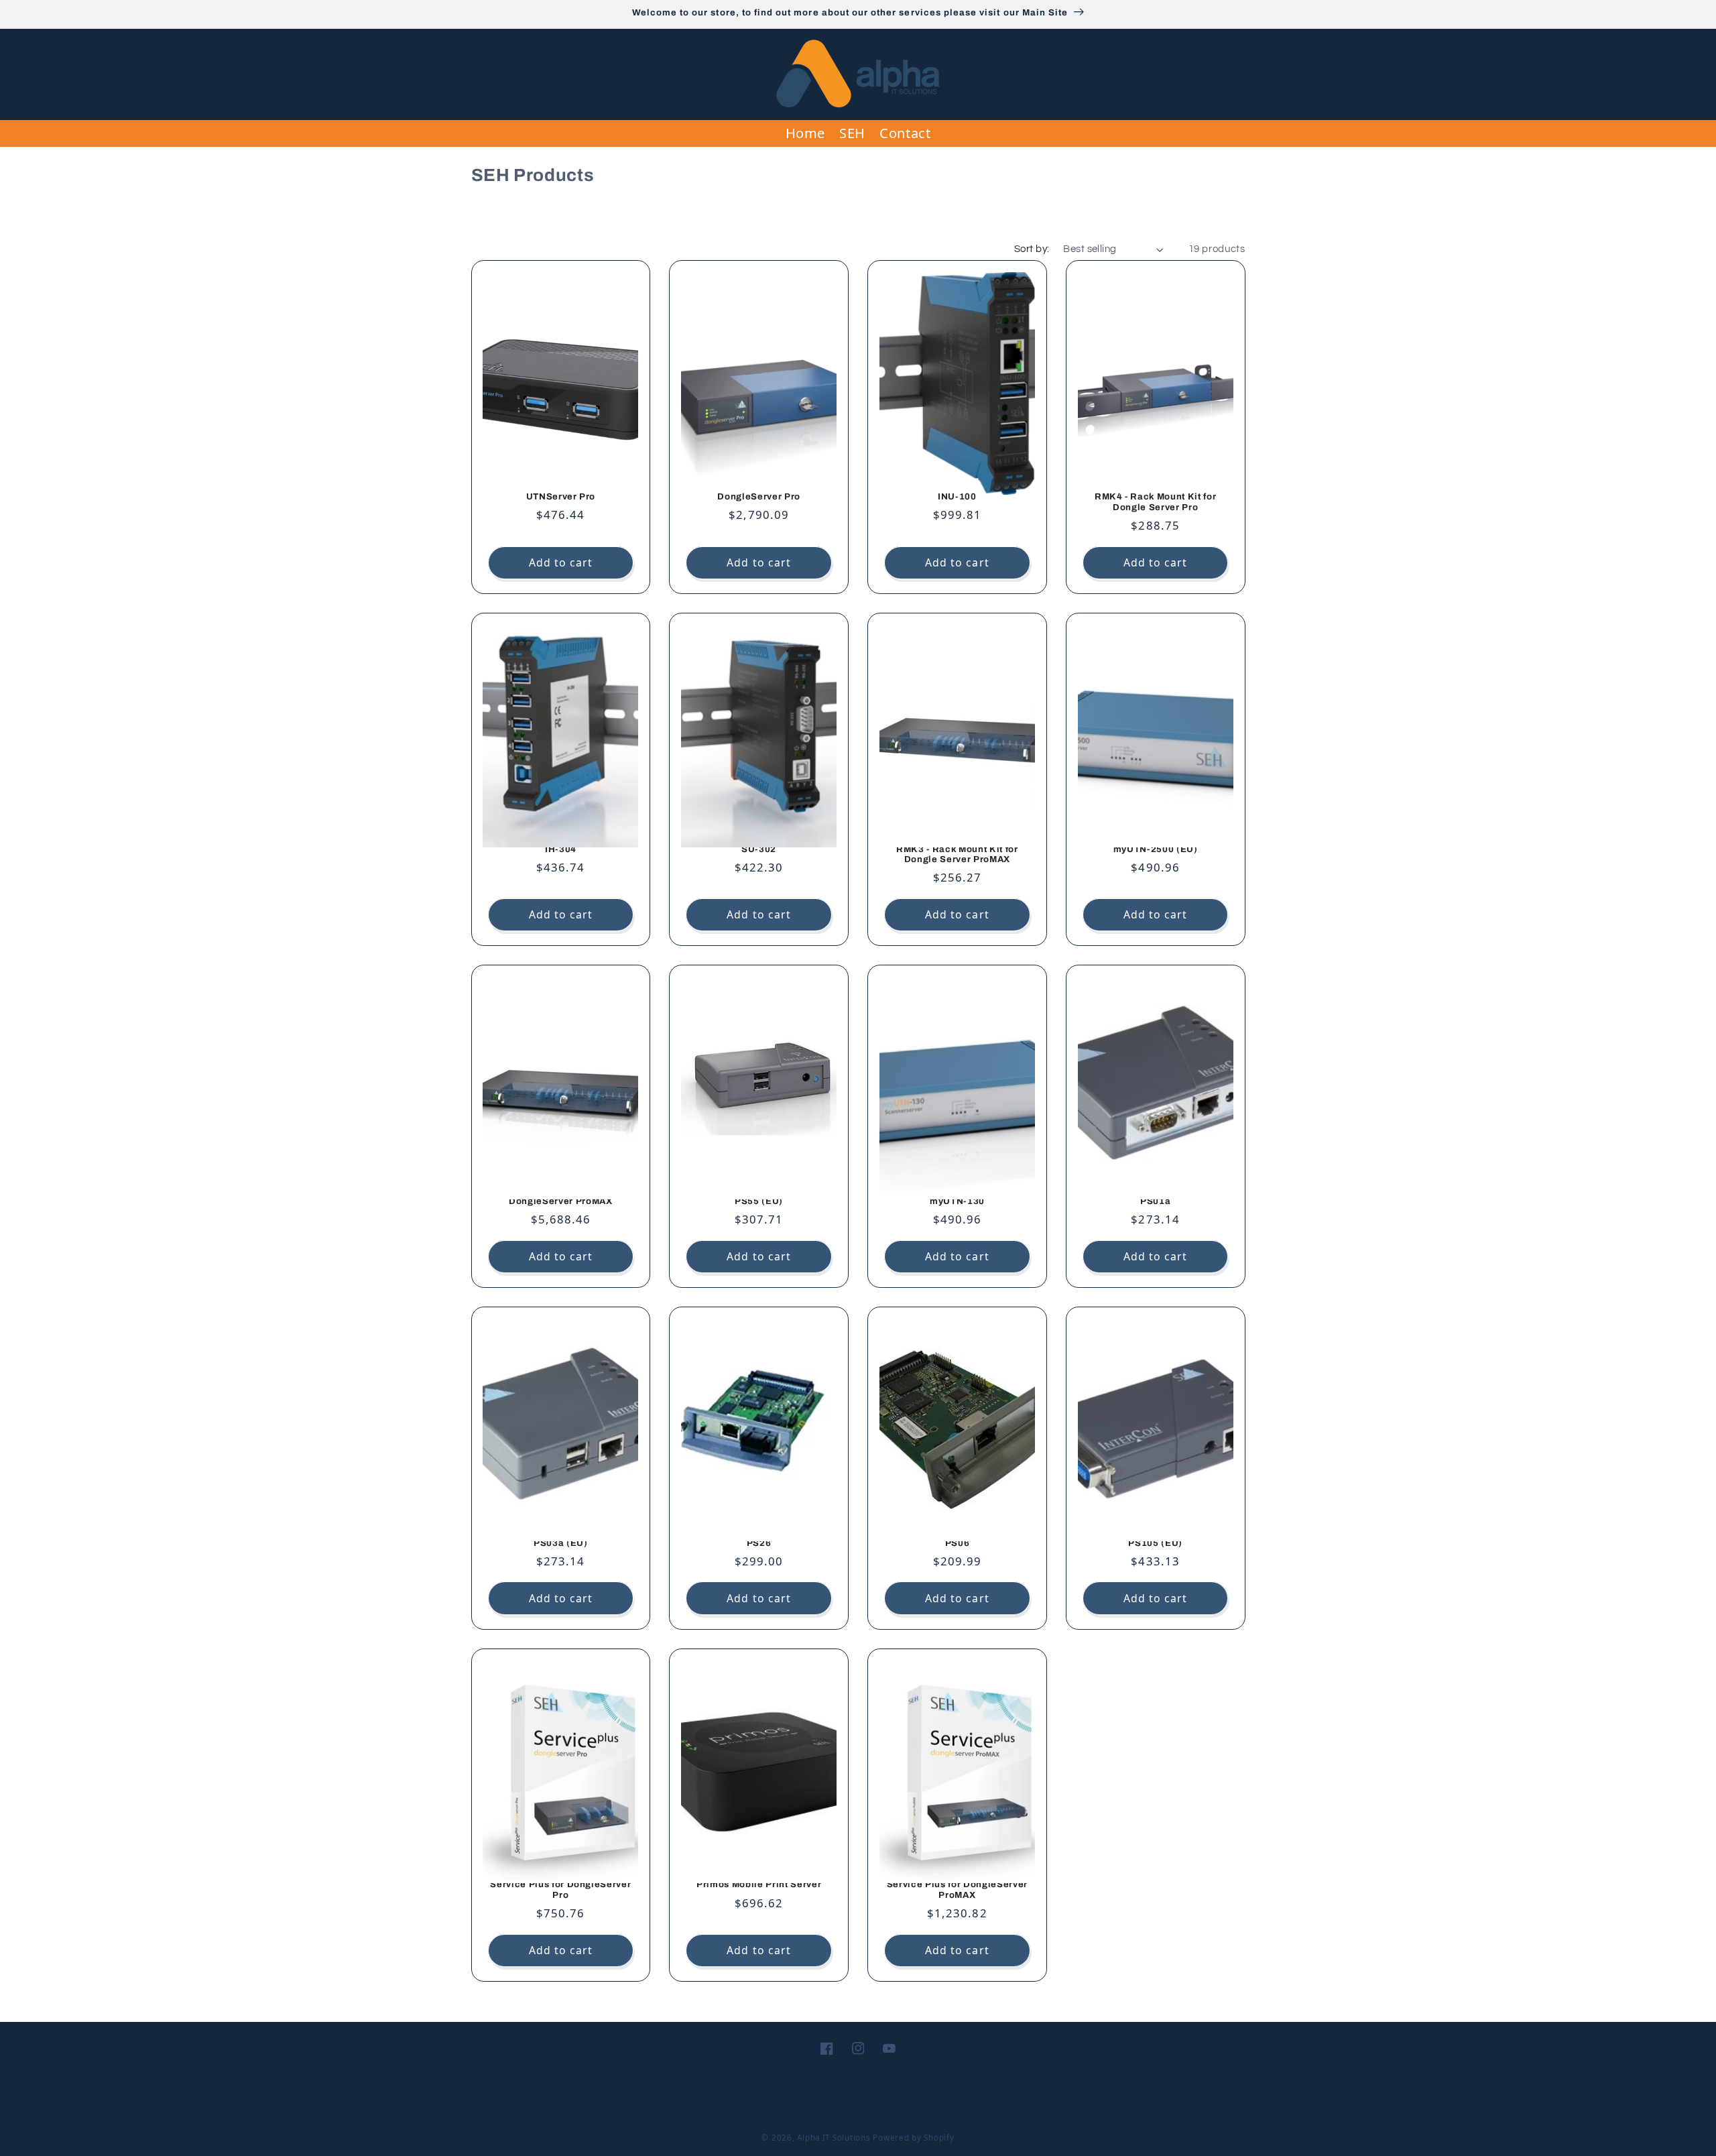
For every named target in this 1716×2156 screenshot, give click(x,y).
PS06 (958, 1543)
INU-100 (957, 496)
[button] (29, 74)
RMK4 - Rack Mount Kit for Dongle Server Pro (1156, 502)
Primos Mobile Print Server (759, 1884)
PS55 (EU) (759, 1201)
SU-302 (759, 849)
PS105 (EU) (1155, 1543)
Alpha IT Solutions (834, 2138)
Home (806, 133)
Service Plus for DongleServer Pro (560, 1890)
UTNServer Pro (561, 496)
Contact (905, 133)
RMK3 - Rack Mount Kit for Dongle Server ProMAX (957, 854)
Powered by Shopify (913, 2138)
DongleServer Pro (759, 496)
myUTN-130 (957, 1201)
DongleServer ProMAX (561, 1201)
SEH (852, 133)
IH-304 (561, 849)
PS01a (1155, 1201)
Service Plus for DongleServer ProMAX (957, 1890)
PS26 (759, 1543)
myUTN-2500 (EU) (1156, 849)
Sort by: (1032, 249)
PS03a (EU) (561, 1543)
